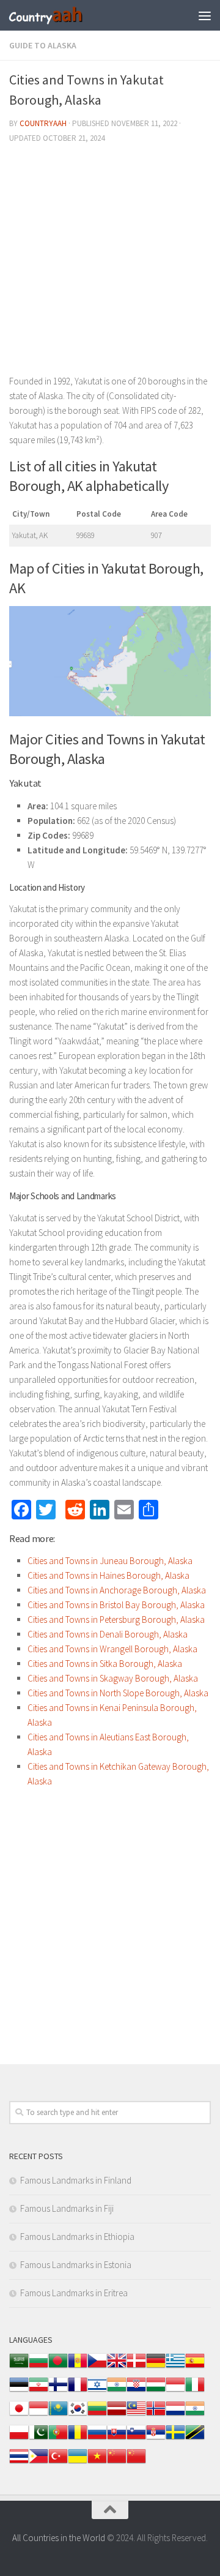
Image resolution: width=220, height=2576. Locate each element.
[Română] (78, 2439)
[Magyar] (156, 2391)
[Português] (58, 2439)
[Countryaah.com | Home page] (59, 15)
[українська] (78, 2462)
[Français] (78, 2391)
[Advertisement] (110, 264)
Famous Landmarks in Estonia (76, 2265)
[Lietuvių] (97, 2415)
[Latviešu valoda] (117, 2415)
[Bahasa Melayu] (136, 2415)
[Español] (195, 2367)
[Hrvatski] (136, 2391)
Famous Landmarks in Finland (76, 2180)
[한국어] (78, 2415)
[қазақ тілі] (58, 2415)
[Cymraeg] (117, 2367)
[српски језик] (156, 2439)
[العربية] (19, 2367)
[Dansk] (136, 2367)
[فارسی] (38, 2391)
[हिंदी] (117, 2391)
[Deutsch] (156, 2367)
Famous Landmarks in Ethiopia (77, 2237)
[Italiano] (195, 2391)
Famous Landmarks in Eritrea (74, 2293)
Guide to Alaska (43, 45)
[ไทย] (19, 2462)
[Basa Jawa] (38, 2415)
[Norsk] (156, 2415)
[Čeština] (97, 2367)
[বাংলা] (58, 2367)
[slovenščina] (136, 2439)
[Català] (78, 2367)
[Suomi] (58, 2391)
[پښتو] (38, 2439)
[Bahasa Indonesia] (175, 2391)
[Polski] (19, 2439)
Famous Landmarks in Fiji (67, 2208)
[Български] (38, 2367)
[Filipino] (38, 2462)
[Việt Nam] (97, 2462)
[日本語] (19, 2415)
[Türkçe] (58, 2462)
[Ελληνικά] (175, 2367)
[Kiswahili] (195, 2439)
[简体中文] (117, 2462)
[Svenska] (175, 2439)
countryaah (43, 123)
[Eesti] (19, 2391)
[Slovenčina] (117, 2439)
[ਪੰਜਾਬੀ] (195, 2415)
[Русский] (97, 2439)
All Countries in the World (59, 2538)
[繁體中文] (136, 2462)
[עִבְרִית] (97, 2391)
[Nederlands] (175, 2415)
